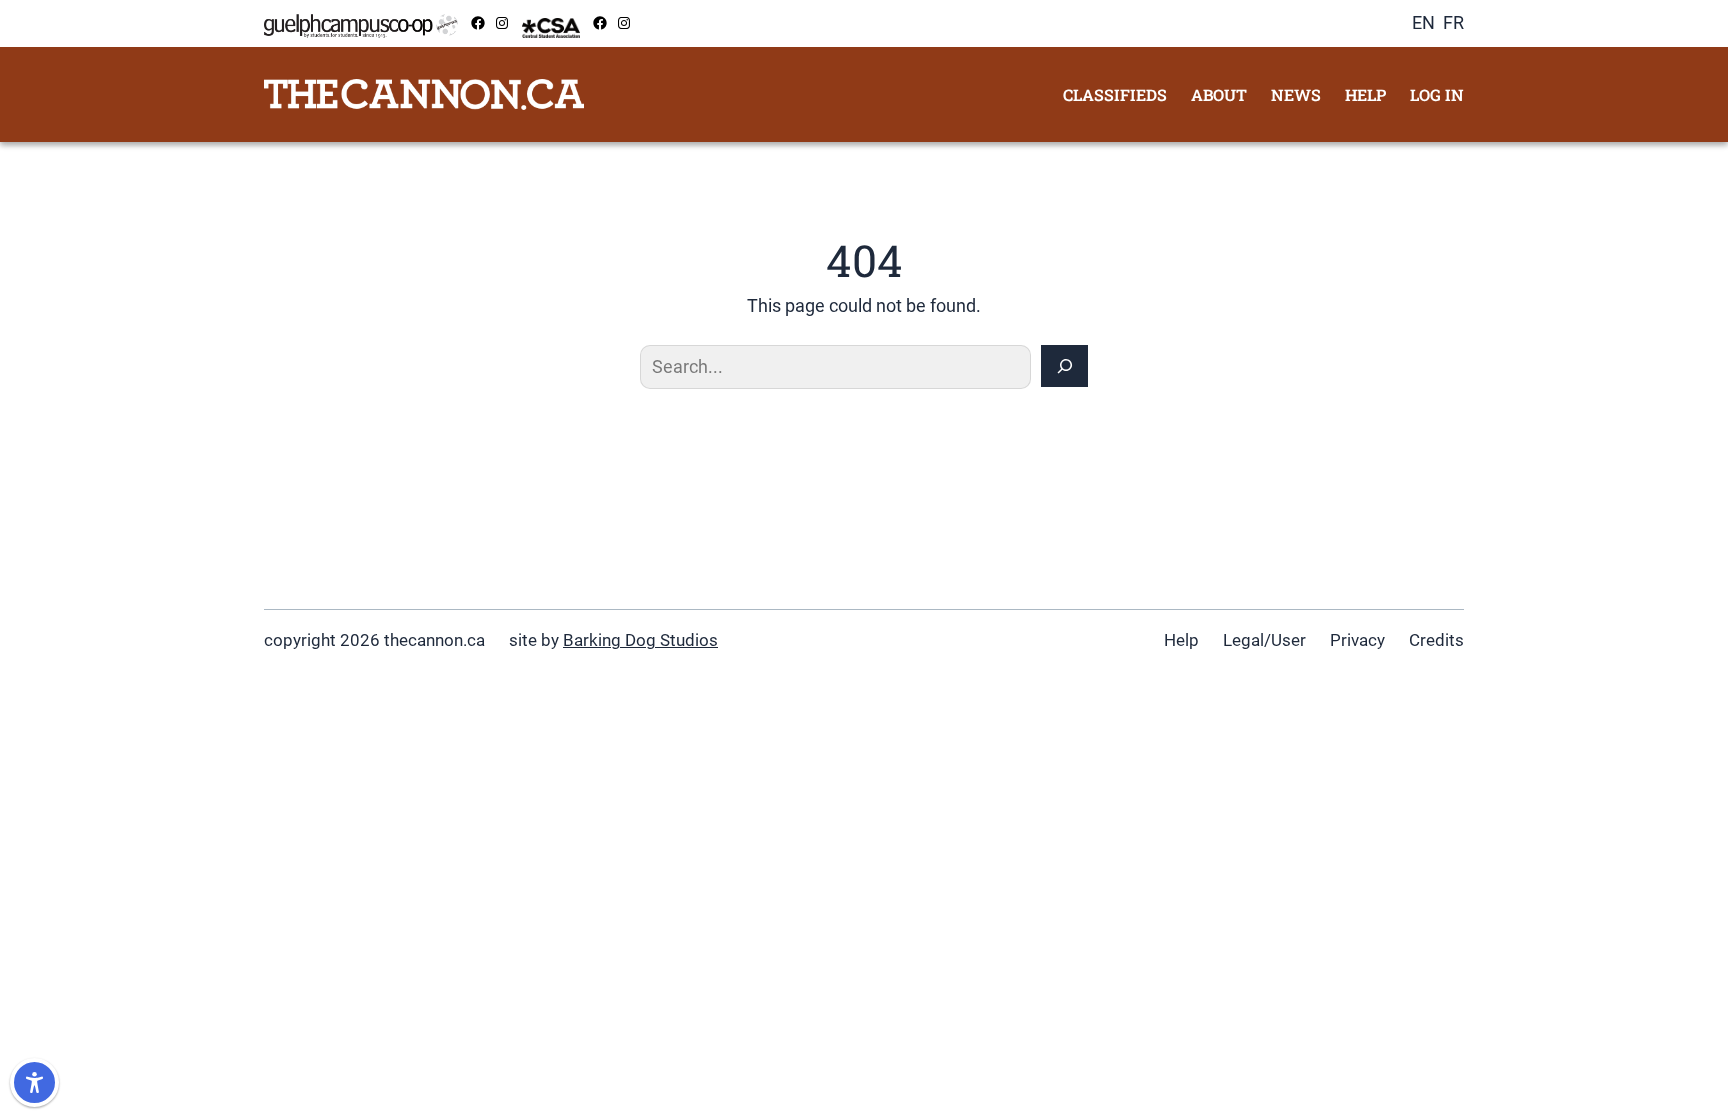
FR (1453, 22)
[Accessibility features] (34, 1082)
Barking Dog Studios (640, 640)
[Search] (1064, 366)
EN (1423, 22)
